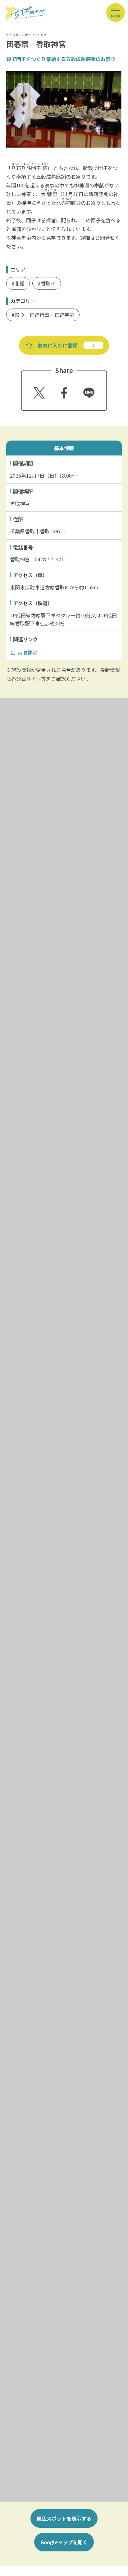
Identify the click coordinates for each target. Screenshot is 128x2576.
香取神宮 (27, 653)
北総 (20, 283)
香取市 (48, 283)
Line (86, 389)
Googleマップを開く (64, 2542)
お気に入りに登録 (57, 345)
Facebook (63, 391)
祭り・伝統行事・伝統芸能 (44, 315)
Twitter (38, 391)
